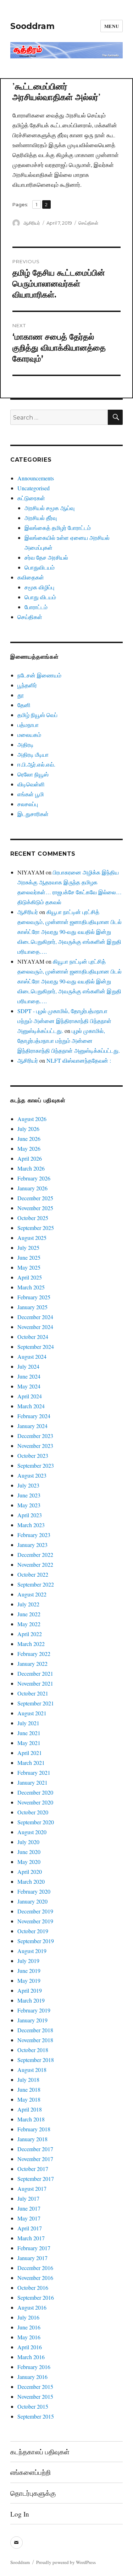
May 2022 (29, 1624)
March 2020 (31, 1881)
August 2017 (32, 2188)
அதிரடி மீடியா (33, 754)
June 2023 (29, 1495)
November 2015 (35, 2396)
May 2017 (29, 2218)
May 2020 (29, 1862)
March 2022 (31, 1644)
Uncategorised (34, 488)
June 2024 (29, 1376)
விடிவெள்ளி (31, 784)
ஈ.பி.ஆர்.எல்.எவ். (36, 764)
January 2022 (32, 1664)
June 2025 (29, 1257)
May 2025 (29, 1267)
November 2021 (35, 1683)
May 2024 (29, 1386)
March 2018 (31, 2119)
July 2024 (28, 1366)
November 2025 (35, 1208)
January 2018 (32, 2139)
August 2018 (32, 2070)
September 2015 (36, 2416)
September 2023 (36, 1465)
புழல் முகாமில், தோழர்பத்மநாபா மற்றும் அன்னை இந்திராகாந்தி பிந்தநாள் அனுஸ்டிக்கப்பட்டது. (69, 1041)
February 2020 (34, 1891)
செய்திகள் (88, 223)
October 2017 (33, 2169)
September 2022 (36, 1584)
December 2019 (35, 1911)
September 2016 (36, 2297)
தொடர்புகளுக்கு (33, 2493)
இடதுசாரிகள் (33, 814)
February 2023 (34, 1535)
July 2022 (28, 1604)
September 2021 (36, 1703)
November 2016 (35, 2278)
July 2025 (28, 1247)
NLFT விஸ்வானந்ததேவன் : (79, 1060)
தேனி (24, 705)
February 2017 (34, 2248)
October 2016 (33, 2288)
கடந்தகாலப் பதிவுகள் (40, 2452)
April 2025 (30, 1277)
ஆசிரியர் (32, 223)
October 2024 (33, 1337)
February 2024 (34, 1416)
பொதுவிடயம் (40, 567)
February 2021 (34, 1772)
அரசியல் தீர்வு (41, 518)
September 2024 (36, 1347)
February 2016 (34, 2367)
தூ (21, 695)
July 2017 (28, 2198)
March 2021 (31, 1763)
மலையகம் (29, 735)
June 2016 (29, 2327)
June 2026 (29, 1139)
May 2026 (29, 1148)
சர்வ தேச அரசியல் (46, 557)
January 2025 (32, 1307)
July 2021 (28, 1723)
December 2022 (35, 1555)
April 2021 (30, 1753)
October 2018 (33, 2050)
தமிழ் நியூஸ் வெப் (37, 715)
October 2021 (33, 1693)
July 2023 (28, 1485)
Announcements (36, 478)
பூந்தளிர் (27, 685)
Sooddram (32, 26)
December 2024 (35, 1317)
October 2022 (33, 1574)
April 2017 (30, 2228)
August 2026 (32, 1119)
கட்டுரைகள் (31, 498)
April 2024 (30, 1396)
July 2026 (28, 1129)
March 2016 (31, 2357)
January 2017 (32, 2258)
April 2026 (30, 1158)
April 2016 (30, 2347)
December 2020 (35, 1792)
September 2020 (36, 1822)
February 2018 (34, 2129)
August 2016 (32, 2307)
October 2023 (33, 1456)
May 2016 (29, 2337)
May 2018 (29, 2099)
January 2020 (32, 1901)
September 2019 (36, 1941)
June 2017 (29, 2208)
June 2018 (29, 2089)
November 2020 (35, 1802)
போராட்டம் (36, 607)
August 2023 (32, 1475)
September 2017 (36, 2179)
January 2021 (32, 1782)
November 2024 (35, 1327)
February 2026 (34, 1178)
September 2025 (36, 1228)
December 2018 (35, 2030)
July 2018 (28, 2080)
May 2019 (29, 1980)
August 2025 (32, 1238)
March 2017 (31, 2238)
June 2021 (29, 1733)
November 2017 (35, 2159)
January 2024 (32, 1426)
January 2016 (32, 2377)
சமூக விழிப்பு (39, 587)
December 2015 (35, 2387)
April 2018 (30, 2109)
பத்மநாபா (28, 725)
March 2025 (31, 1287)
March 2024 (31, 1406)
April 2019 (30, 1990)
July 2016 (28, 2317)
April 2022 (30, 1634)
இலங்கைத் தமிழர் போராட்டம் (58, 528)
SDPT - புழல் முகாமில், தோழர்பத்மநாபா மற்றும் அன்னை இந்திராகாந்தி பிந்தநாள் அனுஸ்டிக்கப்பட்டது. (64, 1021)
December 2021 (35, 1673)
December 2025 (35, 1198)
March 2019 (31, 2000)
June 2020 (29, 1852)
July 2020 (28, 1842)
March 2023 (31, 1525)
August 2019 (32, 1951)
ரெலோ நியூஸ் (33, 774)
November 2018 (35, 2040)
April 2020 (30, 1872)
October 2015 (33, 2406)
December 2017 (35, 2149)
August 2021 (32, 1713)
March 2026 (31, 1168)
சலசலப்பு (28, 804)
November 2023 (35, 1446)
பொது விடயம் (40, 597)
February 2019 (34, 2010)
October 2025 (33, 1218)
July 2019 (28, 1961)
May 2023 (29, 1505)
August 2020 (32, 1832)
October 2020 (33, 1812)
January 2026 (32, 1188)
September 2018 (36, 2060)
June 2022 (29, 1614)
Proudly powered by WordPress (66, 2562)
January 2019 (32, 2020)
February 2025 (34, 1297)
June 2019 (29, 1971)
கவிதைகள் (31, 577)
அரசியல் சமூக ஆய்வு (49, 508)
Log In (20, 2514)
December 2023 (35, 1436)
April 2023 (30, 1515)
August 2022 (32, 1594)
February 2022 (34, 1654)
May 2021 (29, 1743)
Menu (112, 26)
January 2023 (32, 1545)
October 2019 (33, 1931)
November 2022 (35, 1564)
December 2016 (35, 2268)
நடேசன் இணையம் (39, 675)
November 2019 (35, 1921)
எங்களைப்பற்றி (31, 2472)
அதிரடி (26, 744)
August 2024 (32, 1356)
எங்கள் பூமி (31, 794)
